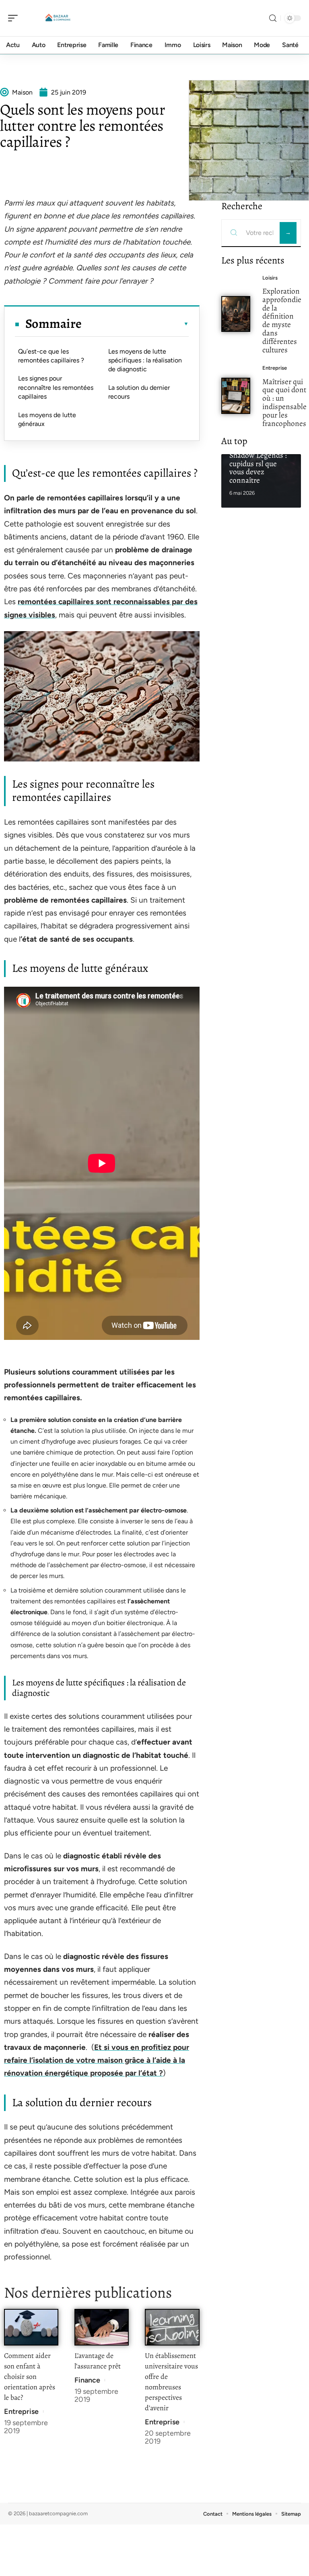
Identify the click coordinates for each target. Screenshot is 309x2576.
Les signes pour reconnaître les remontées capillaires (56, 387)
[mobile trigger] (15, 18)
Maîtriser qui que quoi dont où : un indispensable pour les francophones (284, 402)
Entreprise (21, 2411)
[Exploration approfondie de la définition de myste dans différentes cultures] (236, 314)
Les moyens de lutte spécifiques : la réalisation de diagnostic (145, 360)
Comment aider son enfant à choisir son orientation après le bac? (30, 2376)
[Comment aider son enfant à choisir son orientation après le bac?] (31, 2327)
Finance (87, 2380)
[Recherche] (273, 18)
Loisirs (270, 278)
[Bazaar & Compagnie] (58, 18)
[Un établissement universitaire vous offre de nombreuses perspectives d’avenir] (172, 2327)
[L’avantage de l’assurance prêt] (102, 2327)
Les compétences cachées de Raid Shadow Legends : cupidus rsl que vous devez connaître (258, 459)
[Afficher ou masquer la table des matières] (135, 324)
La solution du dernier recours (139, 392)
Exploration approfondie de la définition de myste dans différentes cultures (282, 320)
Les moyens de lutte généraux (47, 419)
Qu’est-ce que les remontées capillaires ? (51, 356)
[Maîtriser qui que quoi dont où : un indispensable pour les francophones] (236, 396)
